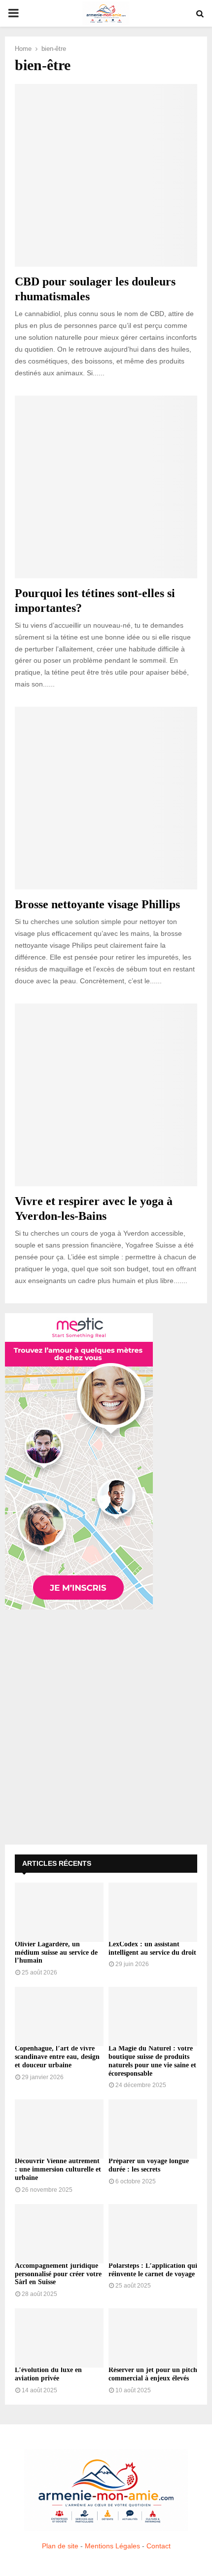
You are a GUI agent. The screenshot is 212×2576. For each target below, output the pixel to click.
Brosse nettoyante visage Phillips (97, 904)
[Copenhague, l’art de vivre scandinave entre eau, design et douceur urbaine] (59, 2016)
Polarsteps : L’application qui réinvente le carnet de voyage (153, 2270)
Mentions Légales (112, 2546)
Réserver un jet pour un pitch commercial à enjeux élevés (153, 2374)
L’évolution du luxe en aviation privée (48, 2374)
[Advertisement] (106, 1729)
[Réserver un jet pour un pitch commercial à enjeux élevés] (153, 2338)
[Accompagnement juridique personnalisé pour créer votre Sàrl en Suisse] (59, 2234)
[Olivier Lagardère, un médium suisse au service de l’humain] (59, 1912)
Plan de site (60, 2546)
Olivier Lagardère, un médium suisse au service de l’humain (56, 1952)
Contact (159, 2546)
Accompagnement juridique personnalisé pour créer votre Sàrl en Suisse (58, 2274)
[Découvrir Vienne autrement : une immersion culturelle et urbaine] (59, 2129)
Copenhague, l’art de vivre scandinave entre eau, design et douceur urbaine (57, 2057)
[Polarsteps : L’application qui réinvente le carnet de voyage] (153, 2234)
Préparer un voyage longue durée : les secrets (149, 2165)
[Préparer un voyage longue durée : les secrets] (153, 2129)
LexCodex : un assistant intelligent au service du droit (152, 1948)
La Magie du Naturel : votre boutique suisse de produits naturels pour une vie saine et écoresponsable (152, 2061)
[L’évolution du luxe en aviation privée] (59, 2338)
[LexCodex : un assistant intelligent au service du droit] (153, 1912)
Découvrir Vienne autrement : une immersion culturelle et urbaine (58, 2169)
